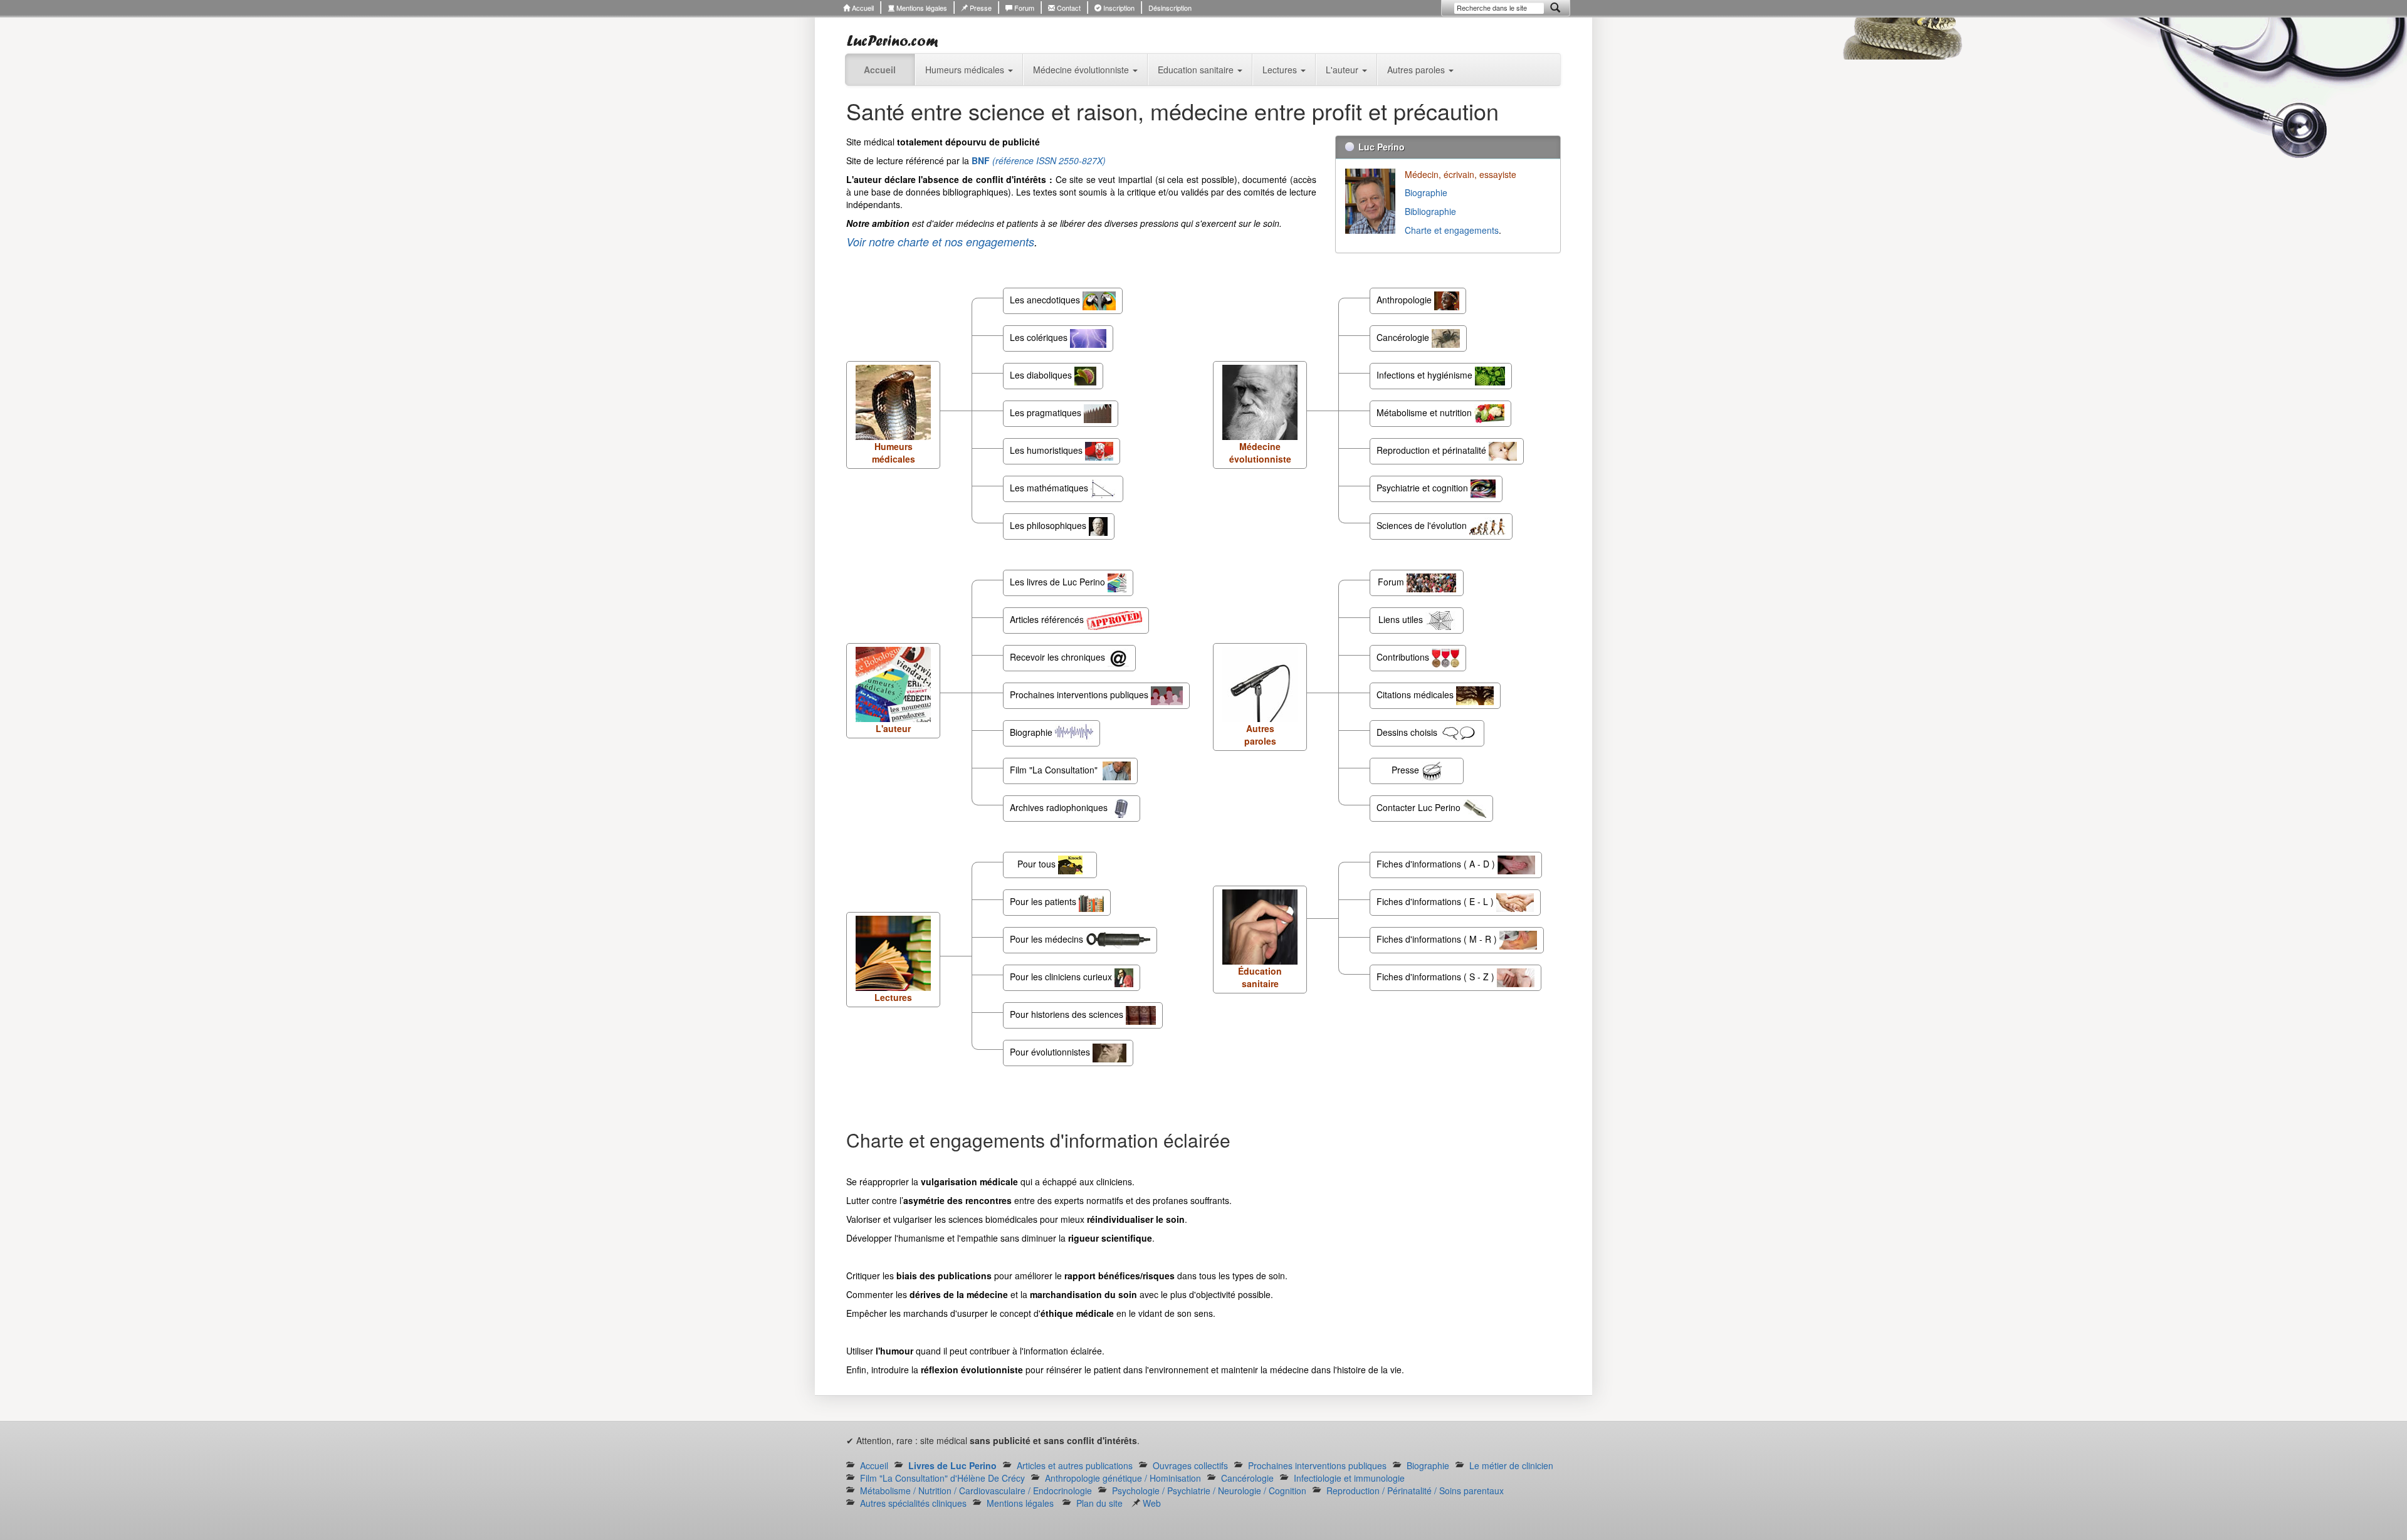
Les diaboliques (1042, 375)
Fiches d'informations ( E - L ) (1436, 901)
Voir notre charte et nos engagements (940, 242)
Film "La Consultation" (1056, 770)
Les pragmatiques (1047, 412)
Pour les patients (1044, 901)
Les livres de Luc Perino (1059, 582)
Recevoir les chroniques (1059, 657)
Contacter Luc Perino (1420, 807)
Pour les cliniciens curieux (1062, 977)
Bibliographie (1432, 211)
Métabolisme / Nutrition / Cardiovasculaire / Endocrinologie (976, 1490)
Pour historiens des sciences (1068, 1014)
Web (1151, 1503)
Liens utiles (1402, 619)
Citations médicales (1416, 694)
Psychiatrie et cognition (1424, 488)
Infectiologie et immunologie (1349, 1478)
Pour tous (1038, 864)
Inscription (1118, 8)
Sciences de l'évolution (1423, 525)
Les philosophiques (1049, 525)
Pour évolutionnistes (1051, 1052)
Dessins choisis (1408, 732)
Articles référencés (1048, 619)
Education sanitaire (1197, 70)
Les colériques (1040, 337)
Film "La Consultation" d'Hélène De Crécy (942, 1478)
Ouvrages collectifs (1190, 1465)
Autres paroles (1417, 70)
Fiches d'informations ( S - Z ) (1437, 977)
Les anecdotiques (1046, 300)
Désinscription (1170, 8)
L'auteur (1343, 70)
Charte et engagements (1452, 230)
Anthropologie (1405, 300)
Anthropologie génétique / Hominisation (1123, 1478)
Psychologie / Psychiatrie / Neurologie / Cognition (1209, 1490)
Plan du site (1099, 1503)
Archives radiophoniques (1060, 807)
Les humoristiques (1047, 450)
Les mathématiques (1050, 488)
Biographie (1427, 192)
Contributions (1404, 657)
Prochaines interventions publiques (1080, 694)
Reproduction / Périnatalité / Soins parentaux (1415, 1490)
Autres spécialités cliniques (913, 1503)
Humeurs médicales (966, 70)
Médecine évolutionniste (1082, 70)
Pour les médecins (1048, 939)
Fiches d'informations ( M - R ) (1438, 939)
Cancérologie (1404, 337)
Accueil (862, 8)
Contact (1068, 8)
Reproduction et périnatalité (1433, 450)
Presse (980, 8)
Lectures (1281, 70)
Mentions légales (921, 8)
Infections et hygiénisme (1426, 375)
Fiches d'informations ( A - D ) (1437, 864)
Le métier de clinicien (1511, 1465)
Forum (1023, 8)
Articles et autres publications (1075, 1465)
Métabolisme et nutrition (1425, 412)
